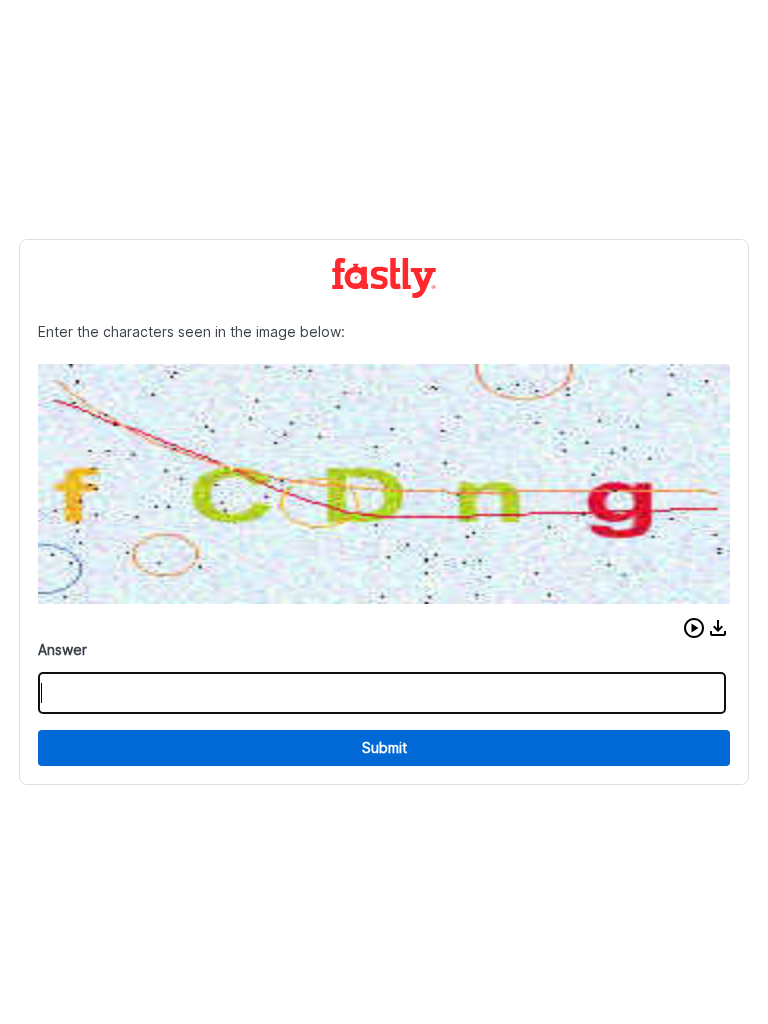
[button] (694, 628)
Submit (384, 747)
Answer (62, 649)
